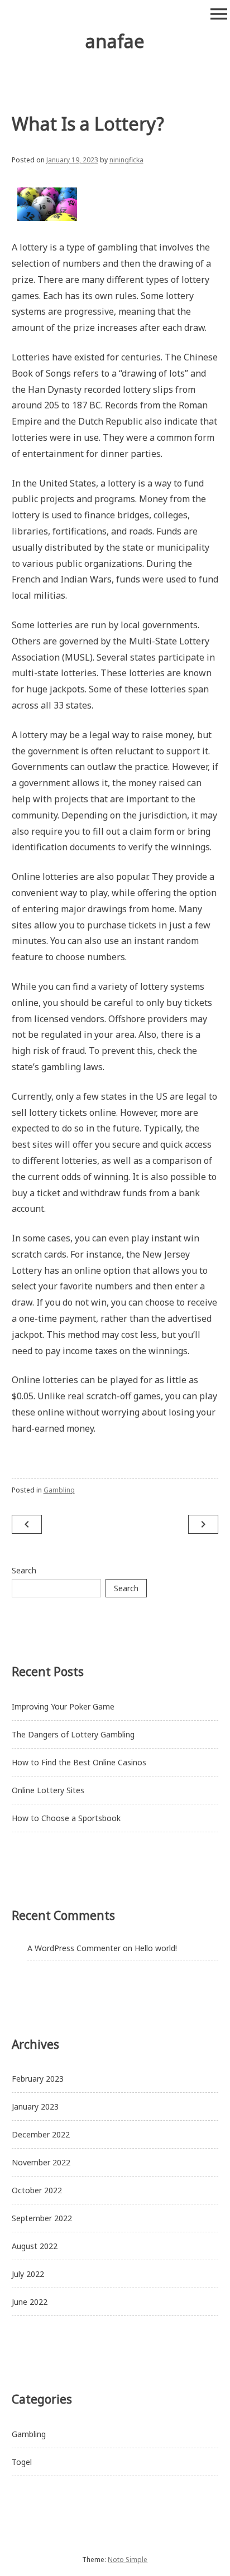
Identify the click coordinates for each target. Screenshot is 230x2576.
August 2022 (35, 2246)
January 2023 (35, 2106)
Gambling (59, 1490)
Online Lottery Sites (48, 1790)
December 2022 (41, 2134)
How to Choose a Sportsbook (66, 1818)
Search (24, 1570)
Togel (22, 2462)
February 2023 (38, 2079)
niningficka (126, 160)
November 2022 (41, 2162)
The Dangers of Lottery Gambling (73, 1734)
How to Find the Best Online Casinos (79, 1762)
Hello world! (156, 1948)
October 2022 (37, 2190)
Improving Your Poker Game (63, 1706)
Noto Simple (128, 2560)
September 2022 (42, 2218)
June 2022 (30, 2302)
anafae (115, 41)
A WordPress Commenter (74, 1948)
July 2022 (28, 2274)
